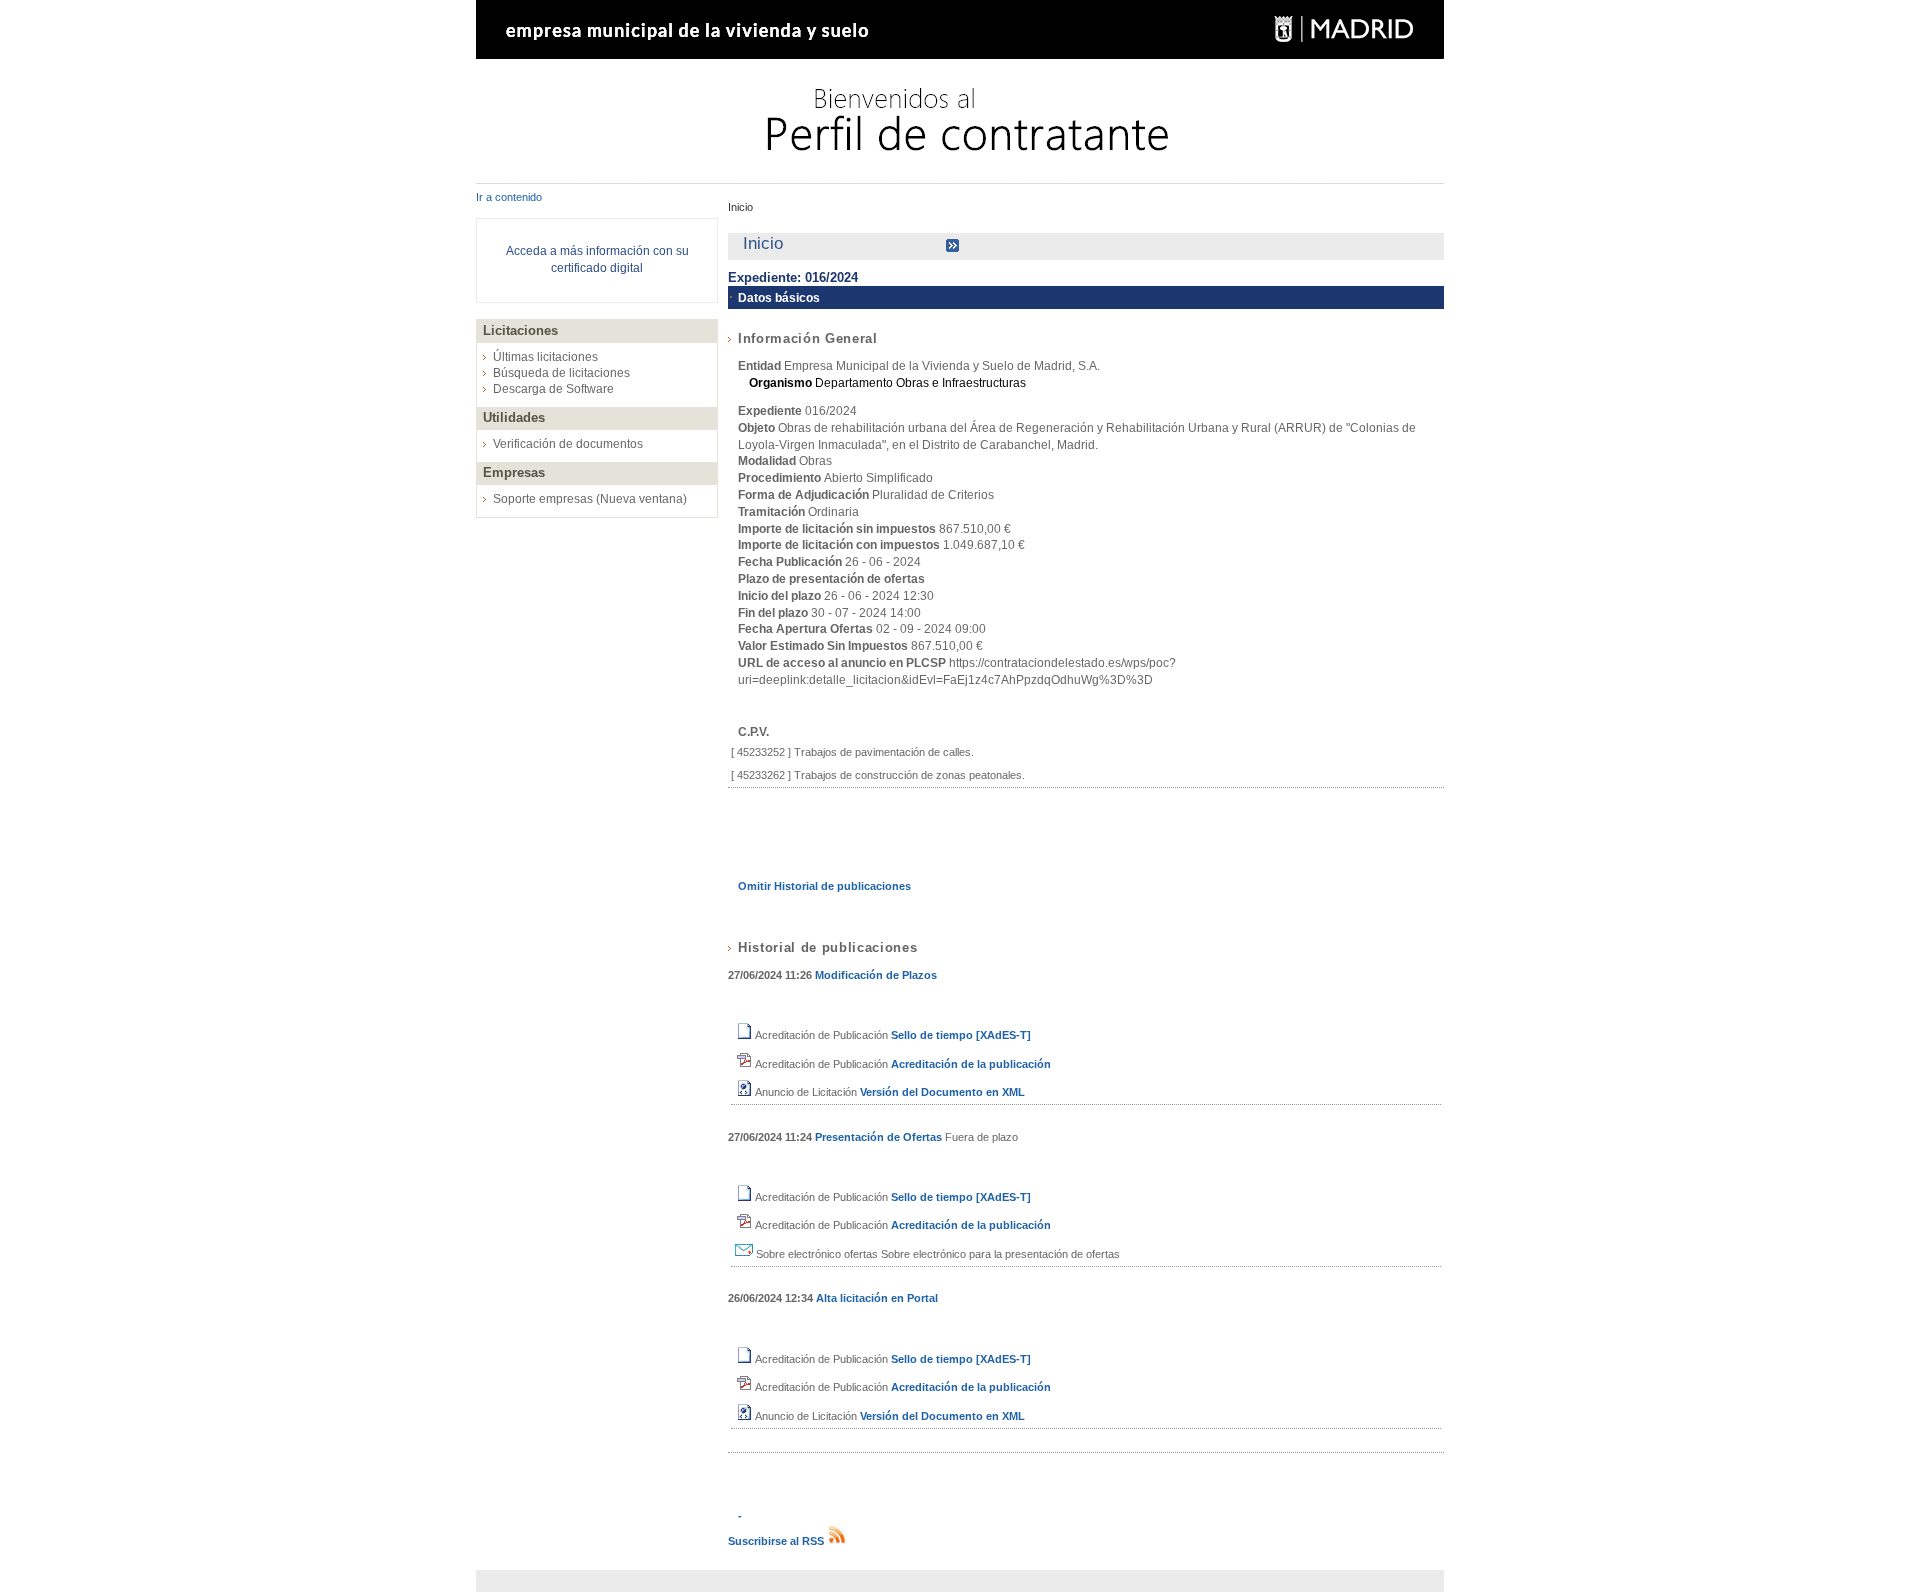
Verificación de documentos (568, 444)
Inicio (740, 207)
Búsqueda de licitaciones (561, 373)
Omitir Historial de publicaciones (824, 886)
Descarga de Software (553, 389)
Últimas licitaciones (545, 357)
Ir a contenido (509, 197)
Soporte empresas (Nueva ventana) (590, 499)
